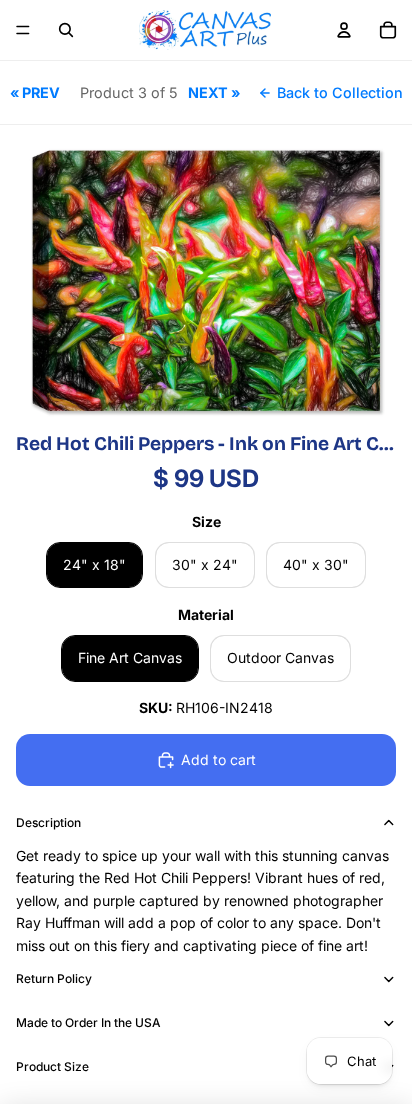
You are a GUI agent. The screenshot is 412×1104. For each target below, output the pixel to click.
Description (48, 822)
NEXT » (214, 92)
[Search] (66, 30)
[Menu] (23, 30)
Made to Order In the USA (88, 1022)
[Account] (344, 30)
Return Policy (54, 978)
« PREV (35, 92)
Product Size (52, 1066)
